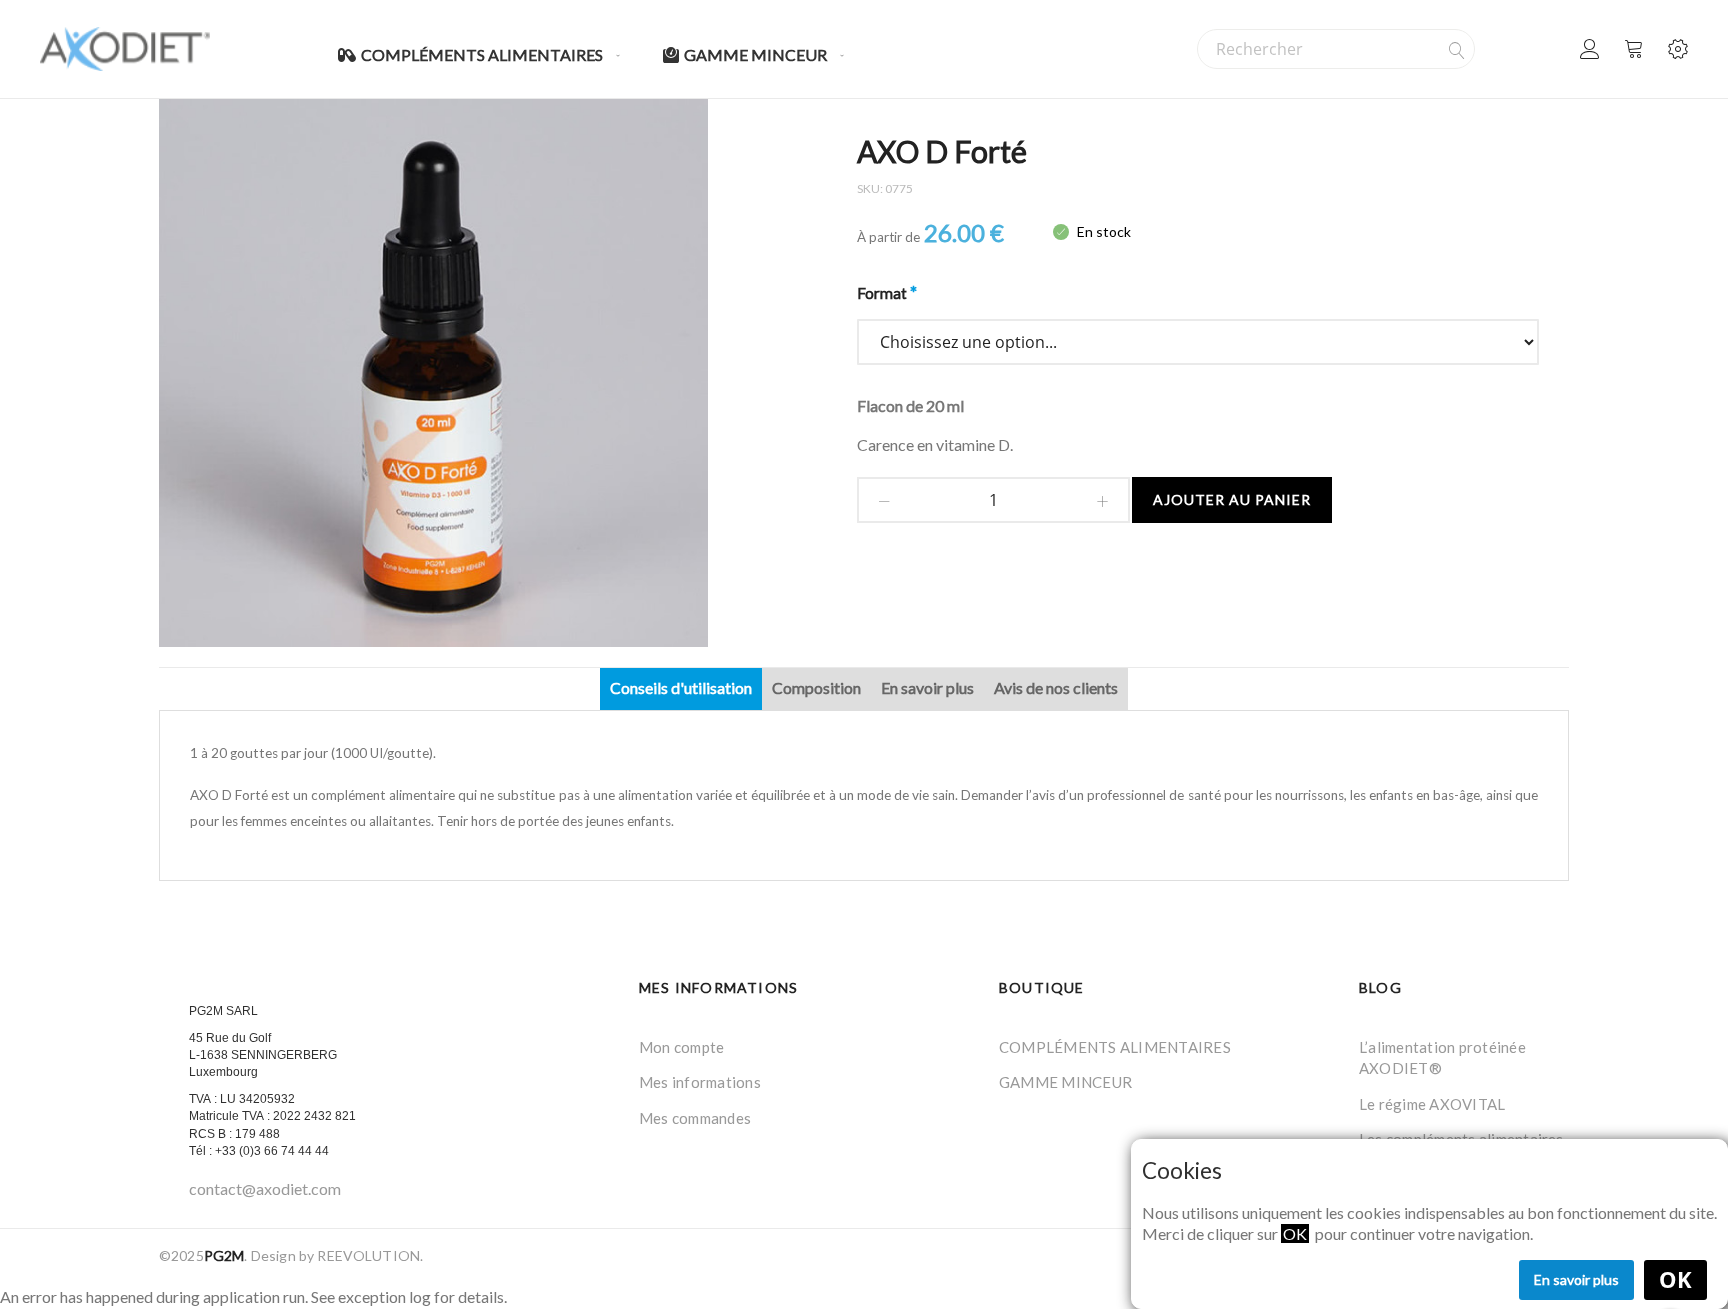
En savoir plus (1576, 1279)
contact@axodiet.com (265, 1188)
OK (1675, 1279)
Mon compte (681, 1047)
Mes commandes (695, 1118)
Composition (816, 687)
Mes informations (700, 1082)
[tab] (681, 689)
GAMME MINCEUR (1065, 1082)
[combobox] (1336, 49)
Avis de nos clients (1056, 687)
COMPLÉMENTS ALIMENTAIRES (1115, 1047)
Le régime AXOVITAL (1432, 1104)
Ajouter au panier (1232, 499)
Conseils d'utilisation (681, 687)
